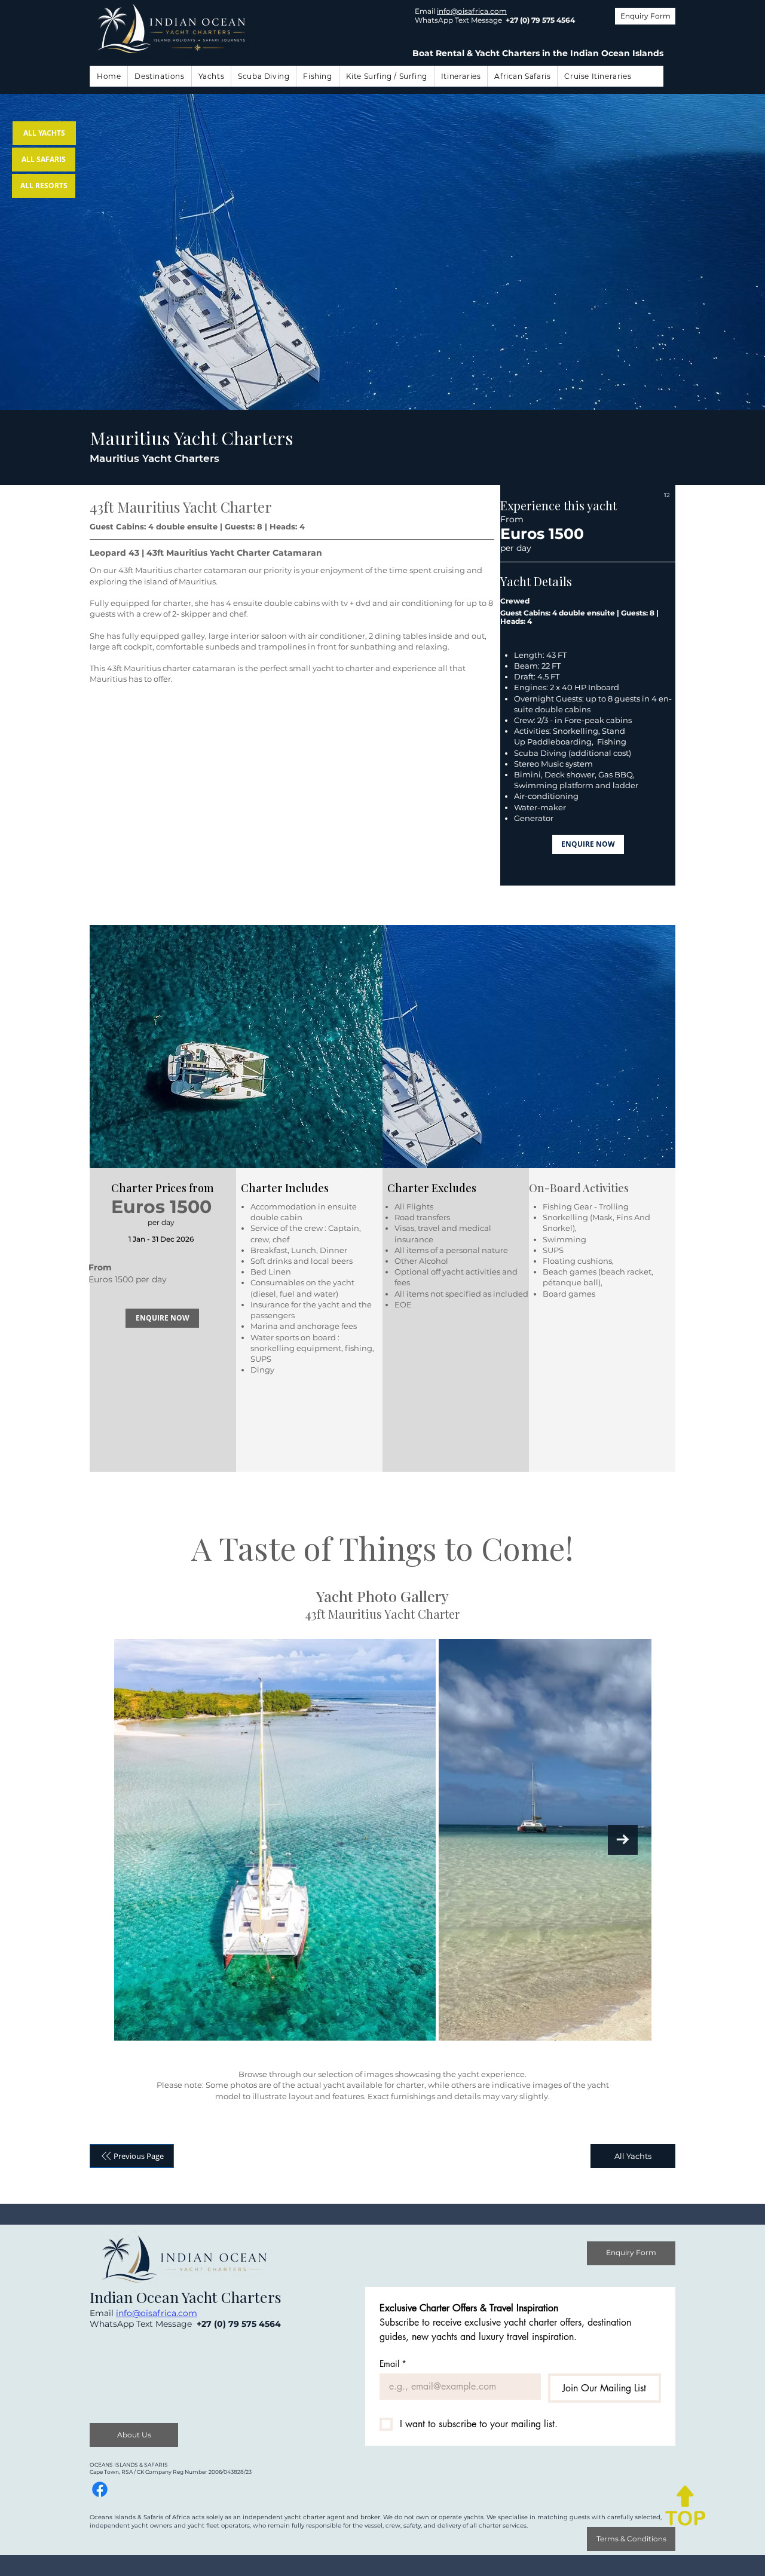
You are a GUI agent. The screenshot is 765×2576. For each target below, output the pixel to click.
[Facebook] (100, 2489)
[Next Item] (623, 1840)
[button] (159, 76)
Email (393, 2364)
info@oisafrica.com (472, 11)
